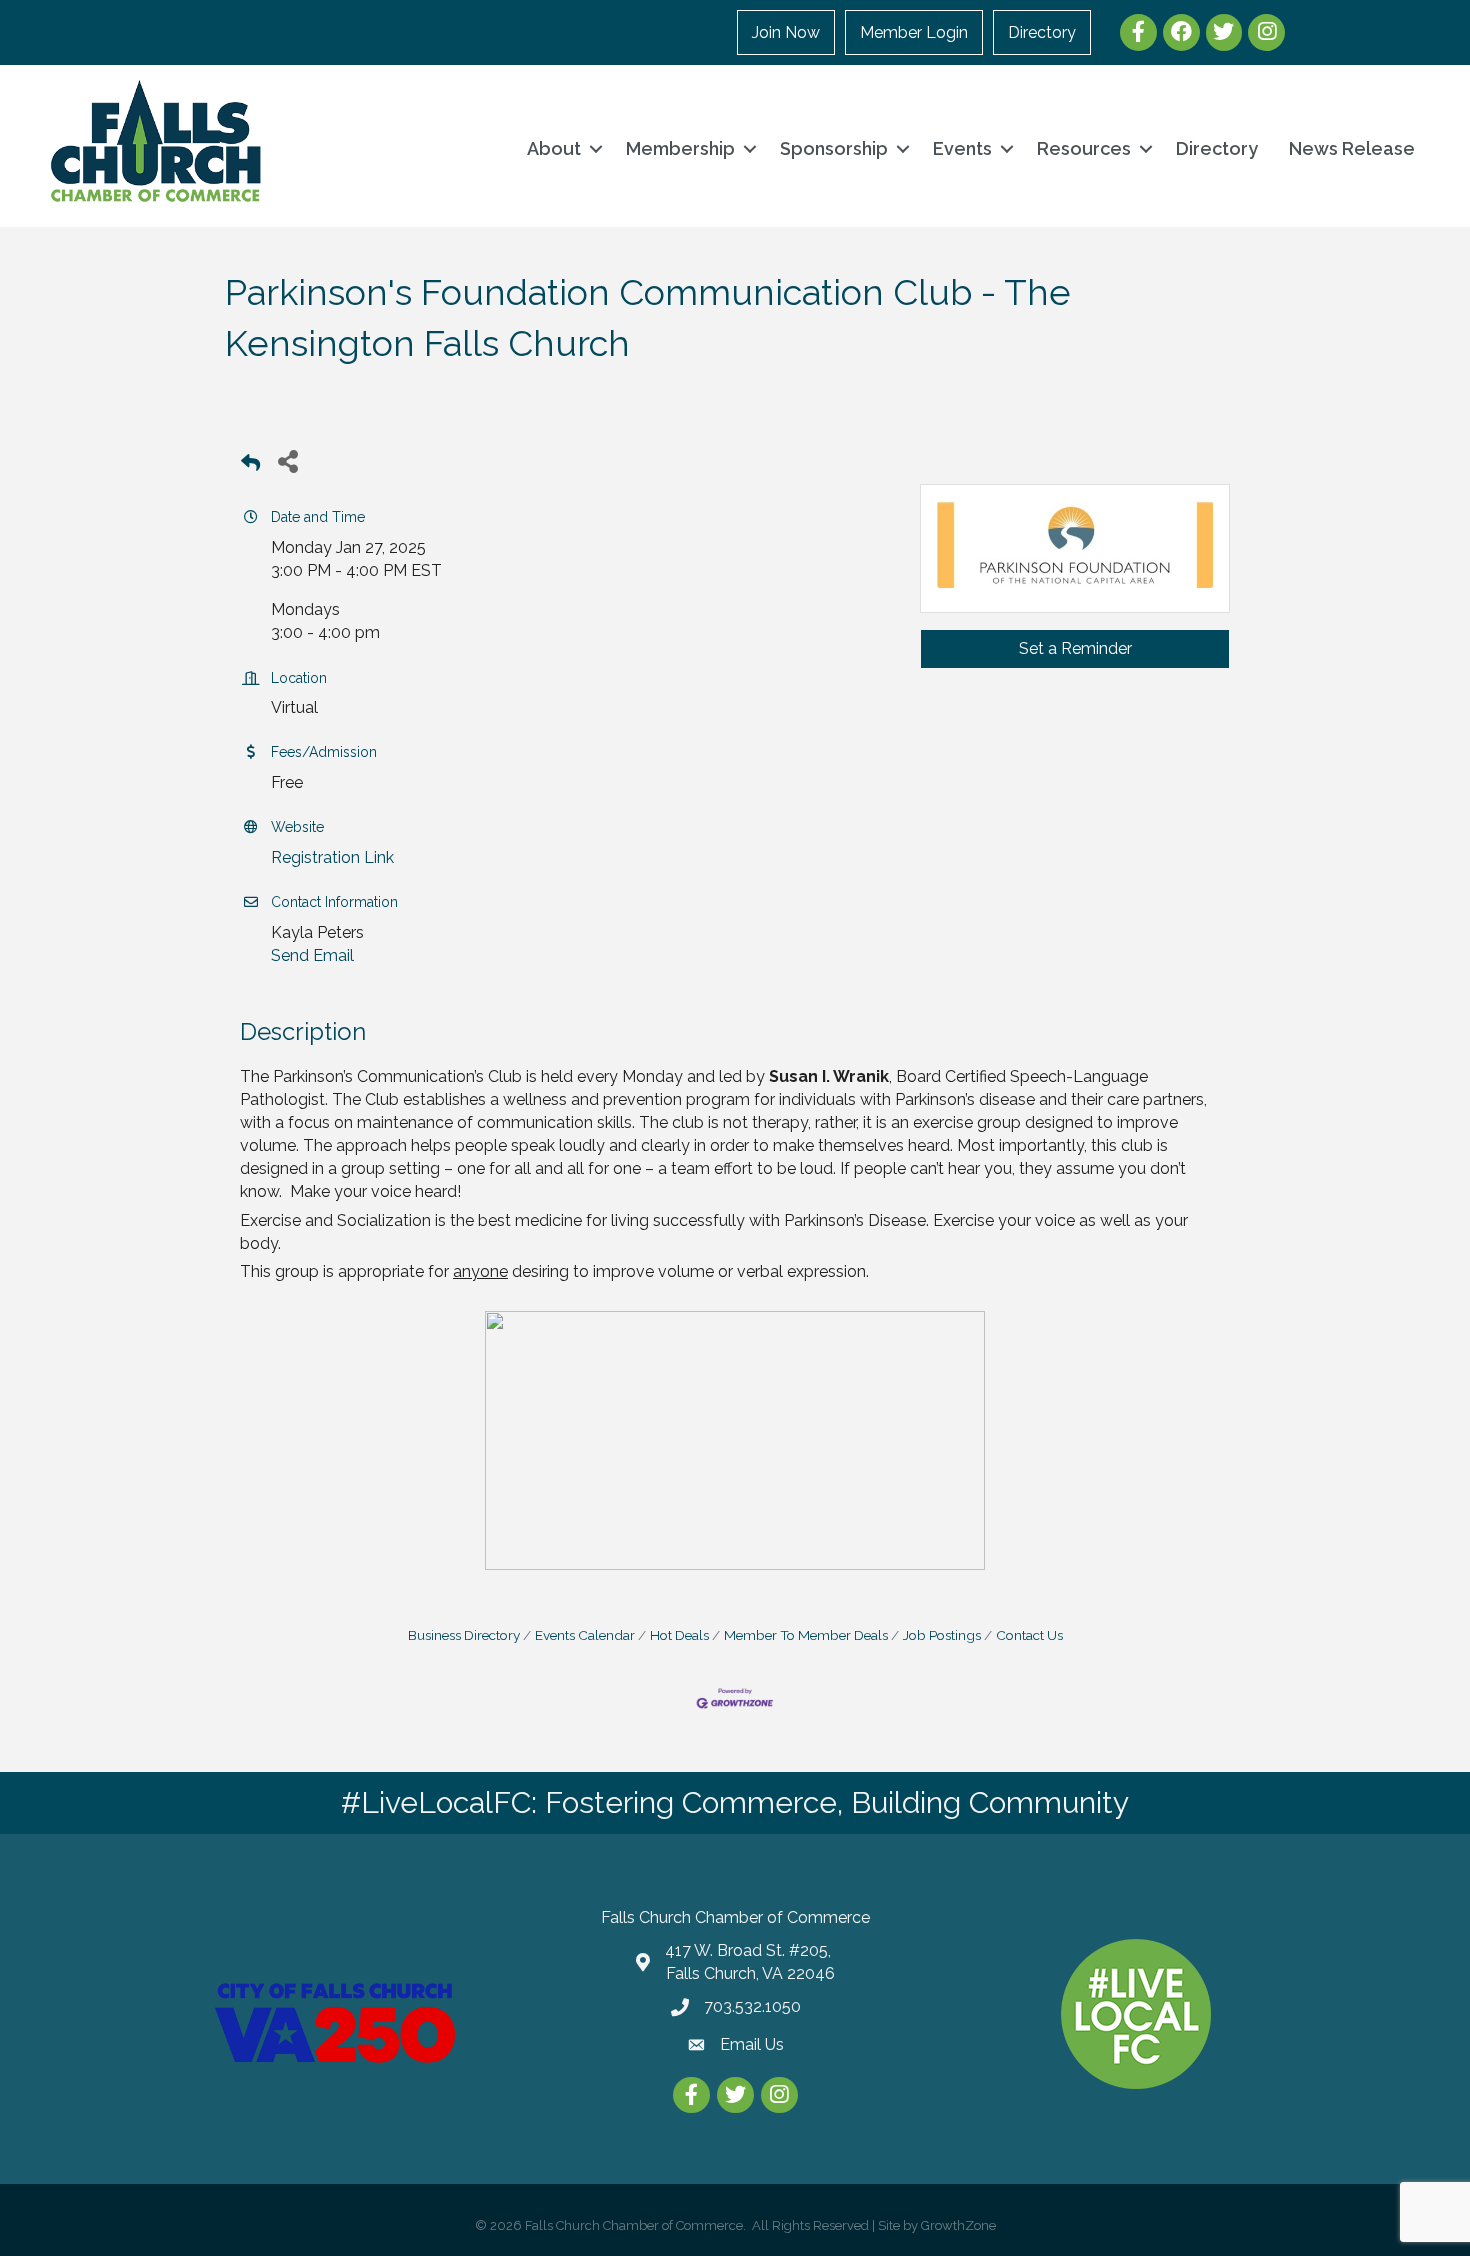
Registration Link (332, 857)
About (554, 148)
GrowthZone (958, 2225)
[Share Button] (287, 460)
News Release (1352, 148)
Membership (680, 148)
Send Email (312, 955)
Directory (1042, 32)
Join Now (786, 32)
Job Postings (942, 1635)
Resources (1084, 148)
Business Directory (464, 1635)
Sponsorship (834, 148)
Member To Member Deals (806, 1635)
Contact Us (1029, 1635)
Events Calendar (585, 1635)
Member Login (914, 32)
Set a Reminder (1075, 648)
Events (962, 148)
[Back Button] (250, 466)
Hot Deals (679, 1635)
